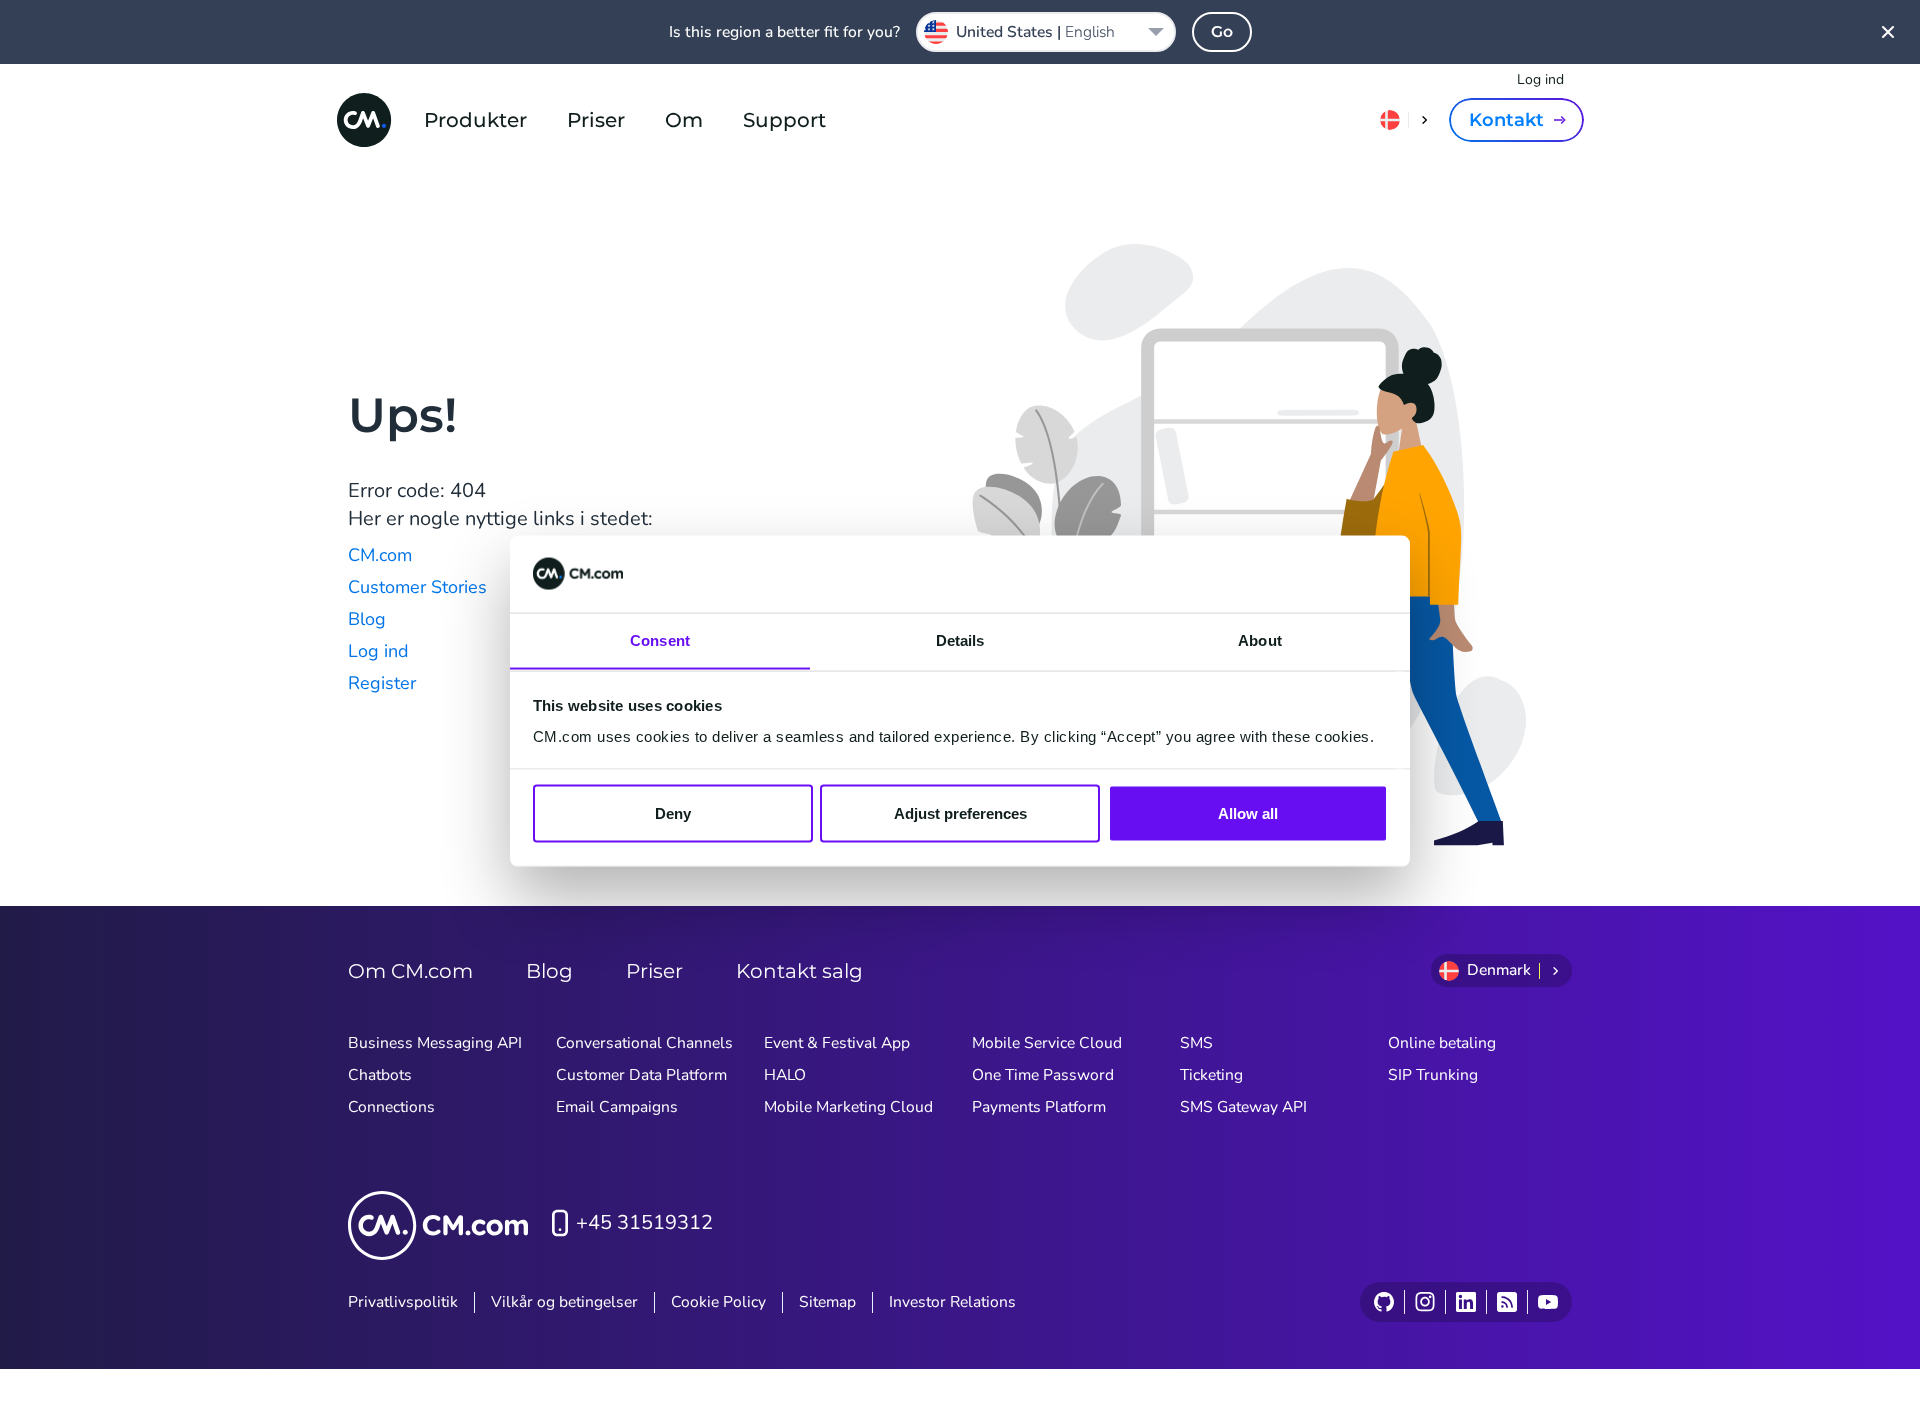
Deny (673, 812)
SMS (1196, 1043)
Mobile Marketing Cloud (848, 1107)
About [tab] (1260, 639)
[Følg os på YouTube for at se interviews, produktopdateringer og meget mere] (1547, 1302)
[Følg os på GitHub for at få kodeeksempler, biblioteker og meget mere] (1384, 1302)
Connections (391, 1107)
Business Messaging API (435, 1043)
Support (784, 120)
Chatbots (380, 1075)
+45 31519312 (644, 1222)
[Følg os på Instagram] (1424, 1302)
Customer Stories (417, 587)
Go (1222, 31)
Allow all (1248, 812)
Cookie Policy (718, 1302)
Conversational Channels (644, 1043)
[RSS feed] (1506, 1302)
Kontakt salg (799, 971)
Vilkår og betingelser (564, 1302)
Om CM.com (410, 971)
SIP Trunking (1433, 1075)
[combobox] (1046, 32)
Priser (596, 120)
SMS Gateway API (1243, 1107)
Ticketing (1211, 1075)
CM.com (380, 555)
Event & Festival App (837, 1043)
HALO (785, 1075)
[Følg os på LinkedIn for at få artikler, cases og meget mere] (1465, 1302)
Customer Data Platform (641, 1075)
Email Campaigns (617, 1107)
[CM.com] (364, 120)
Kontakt (1506, 120)
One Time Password (1043, 1075)
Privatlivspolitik (403, 1302)
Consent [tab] (660, 639)
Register (382, 683)
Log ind (1540, 79)
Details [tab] (960, 639)
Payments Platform (1039, 1107)
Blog (367, 619)
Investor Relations (952, 1302)
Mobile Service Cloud (1047, 1043)
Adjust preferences (960, 812)
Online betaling (1442, 1043)
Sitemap (827, 1302)
